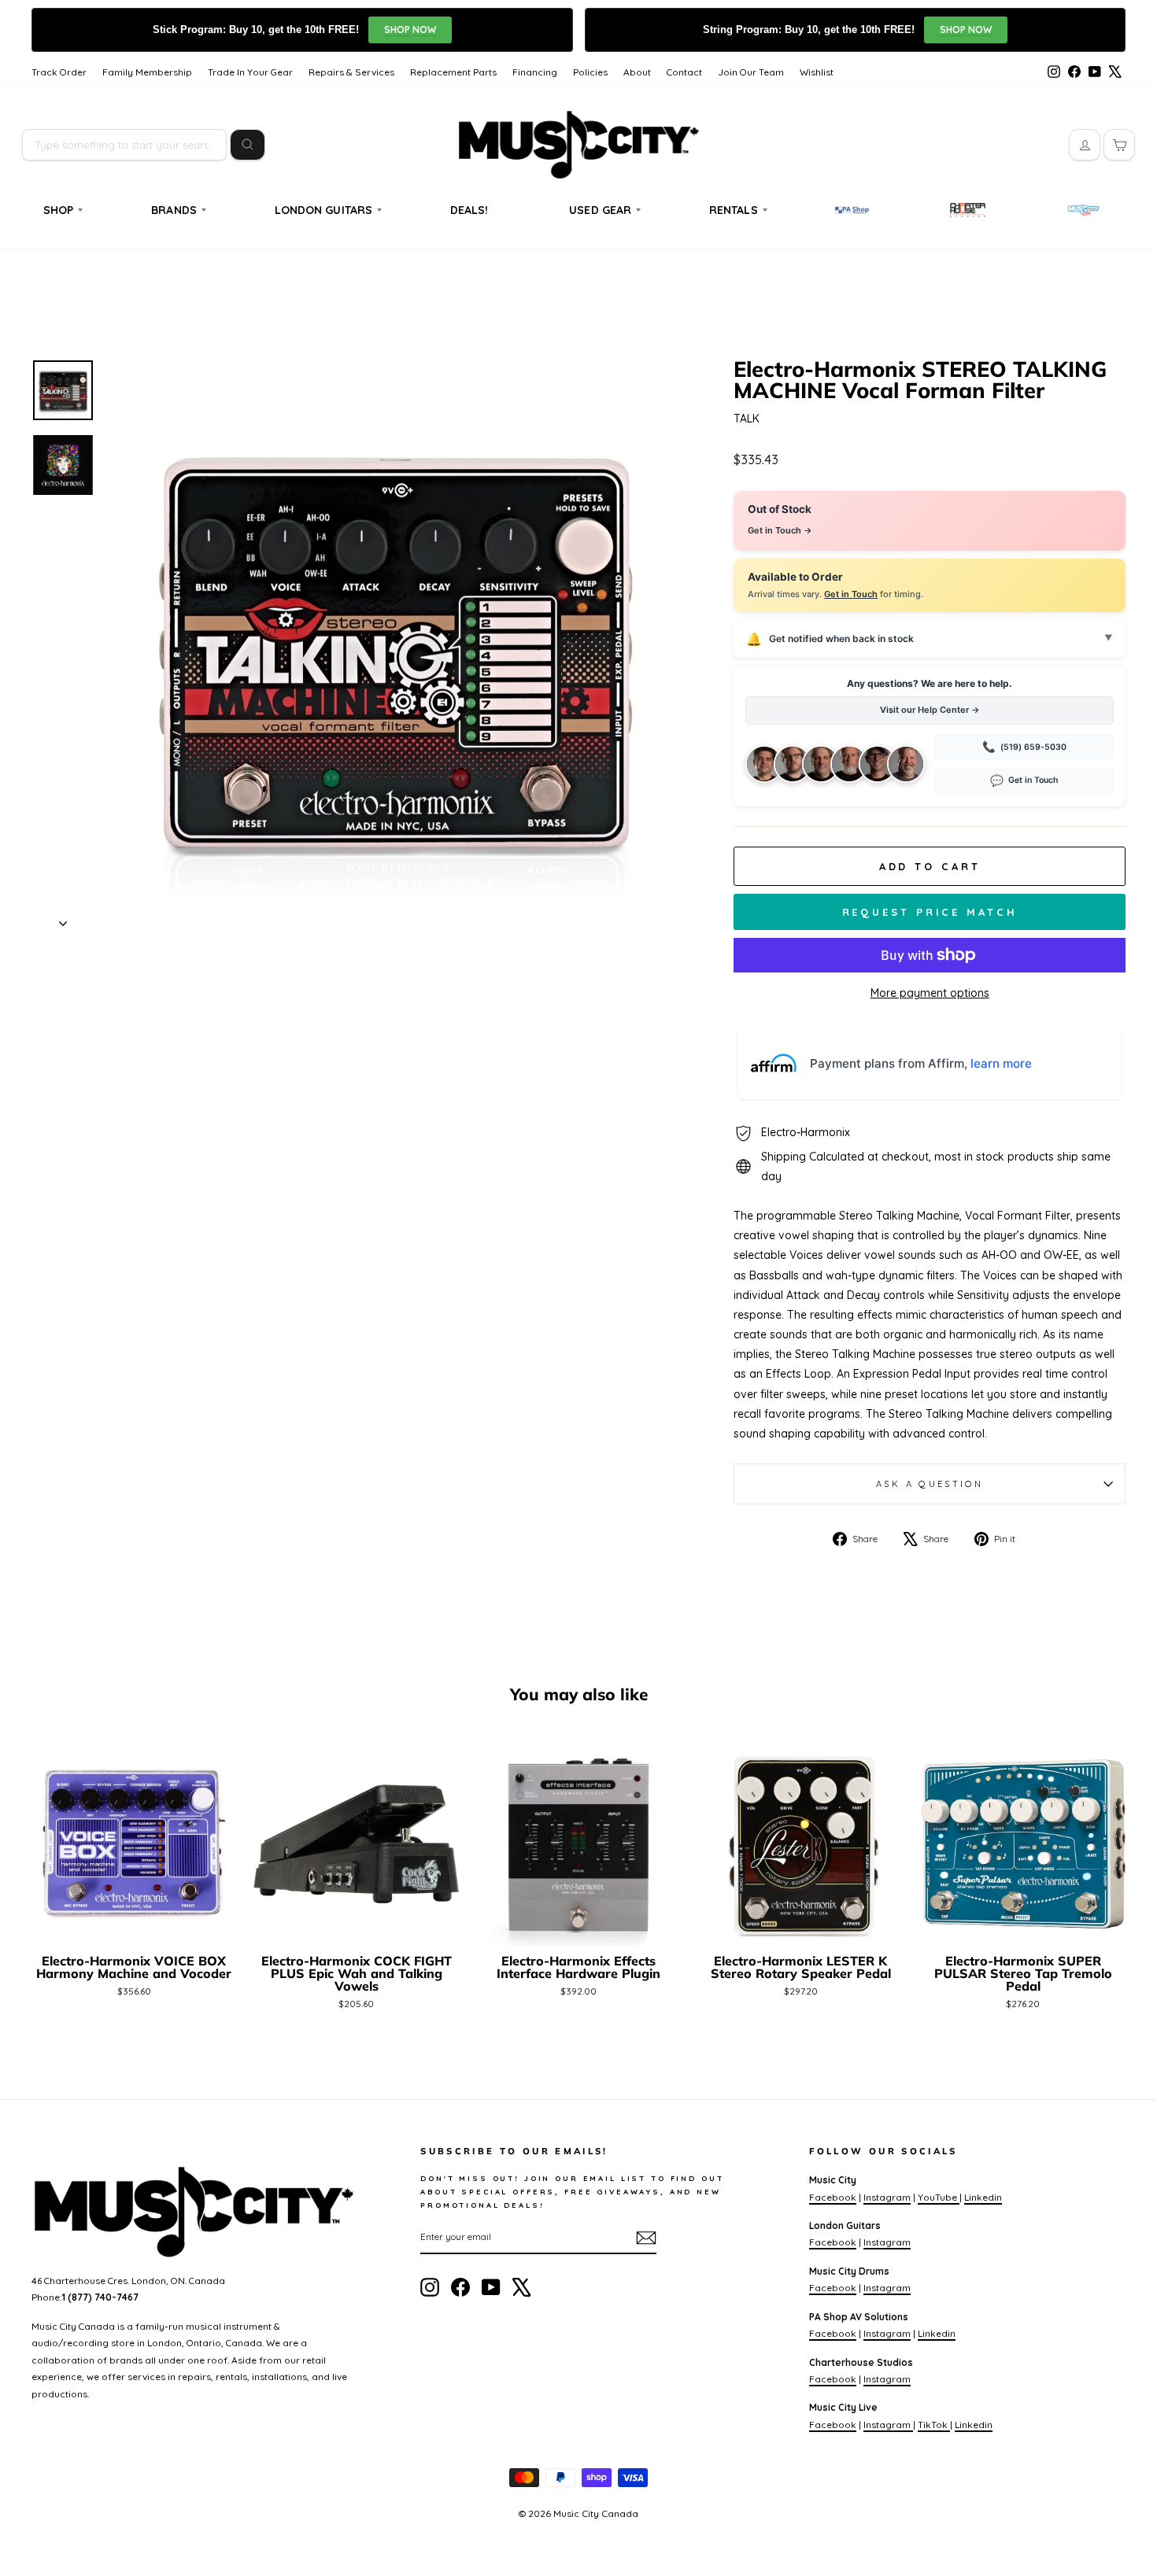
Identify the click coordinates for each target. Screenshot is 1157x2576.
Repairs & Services (351, 72)
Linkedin (983, 2197)
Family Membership (147, 72)
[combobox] (124, 145)
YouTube (939, 2197)
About (637, 72)
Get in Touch (851, 594)
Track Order (59, 72)
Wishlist (817, 72)
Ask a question (930, 1484)
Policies (590, 72)
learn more (1001, 1063)
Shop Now (410, 30)
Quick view (134, 1927)
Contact (684, 72)
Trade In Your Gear (250, 72)
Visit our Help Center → (930, 710)
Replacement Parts (453, 72)
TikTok (934, 2425)
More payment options (930, 993)
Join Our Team (751, 72)
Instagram (887, 2197)
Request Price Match (930, 912)
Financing (535, 72)
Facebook (833, 2197)
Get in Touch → (780, 530)
